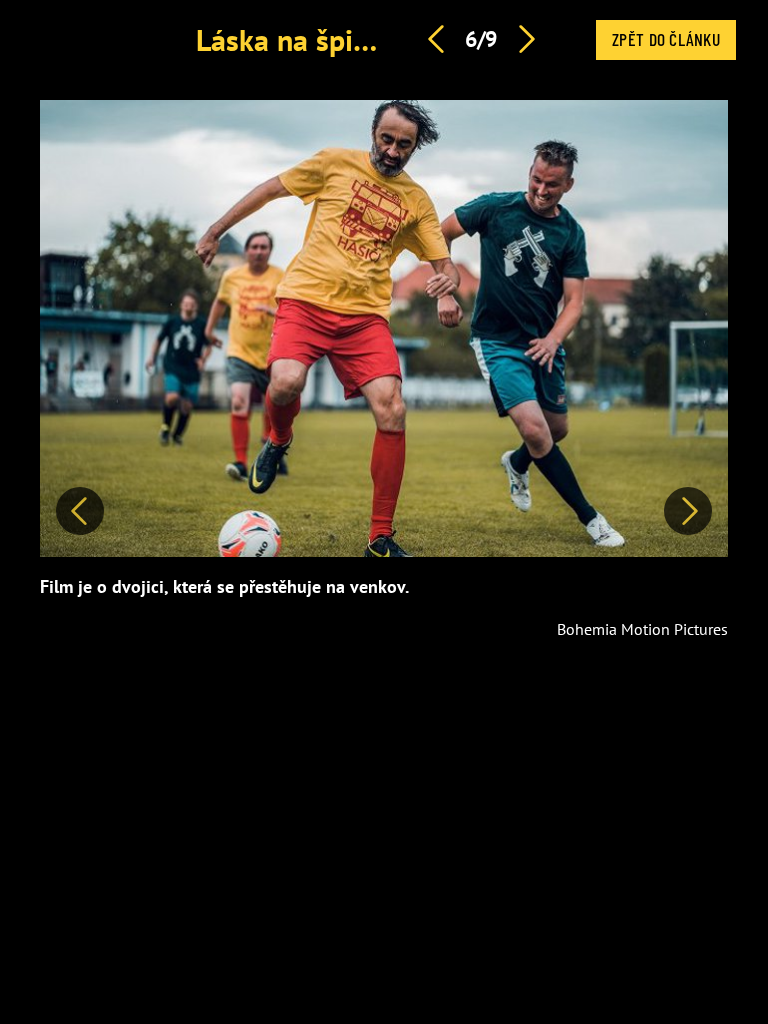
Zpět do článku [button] (666, 39)
